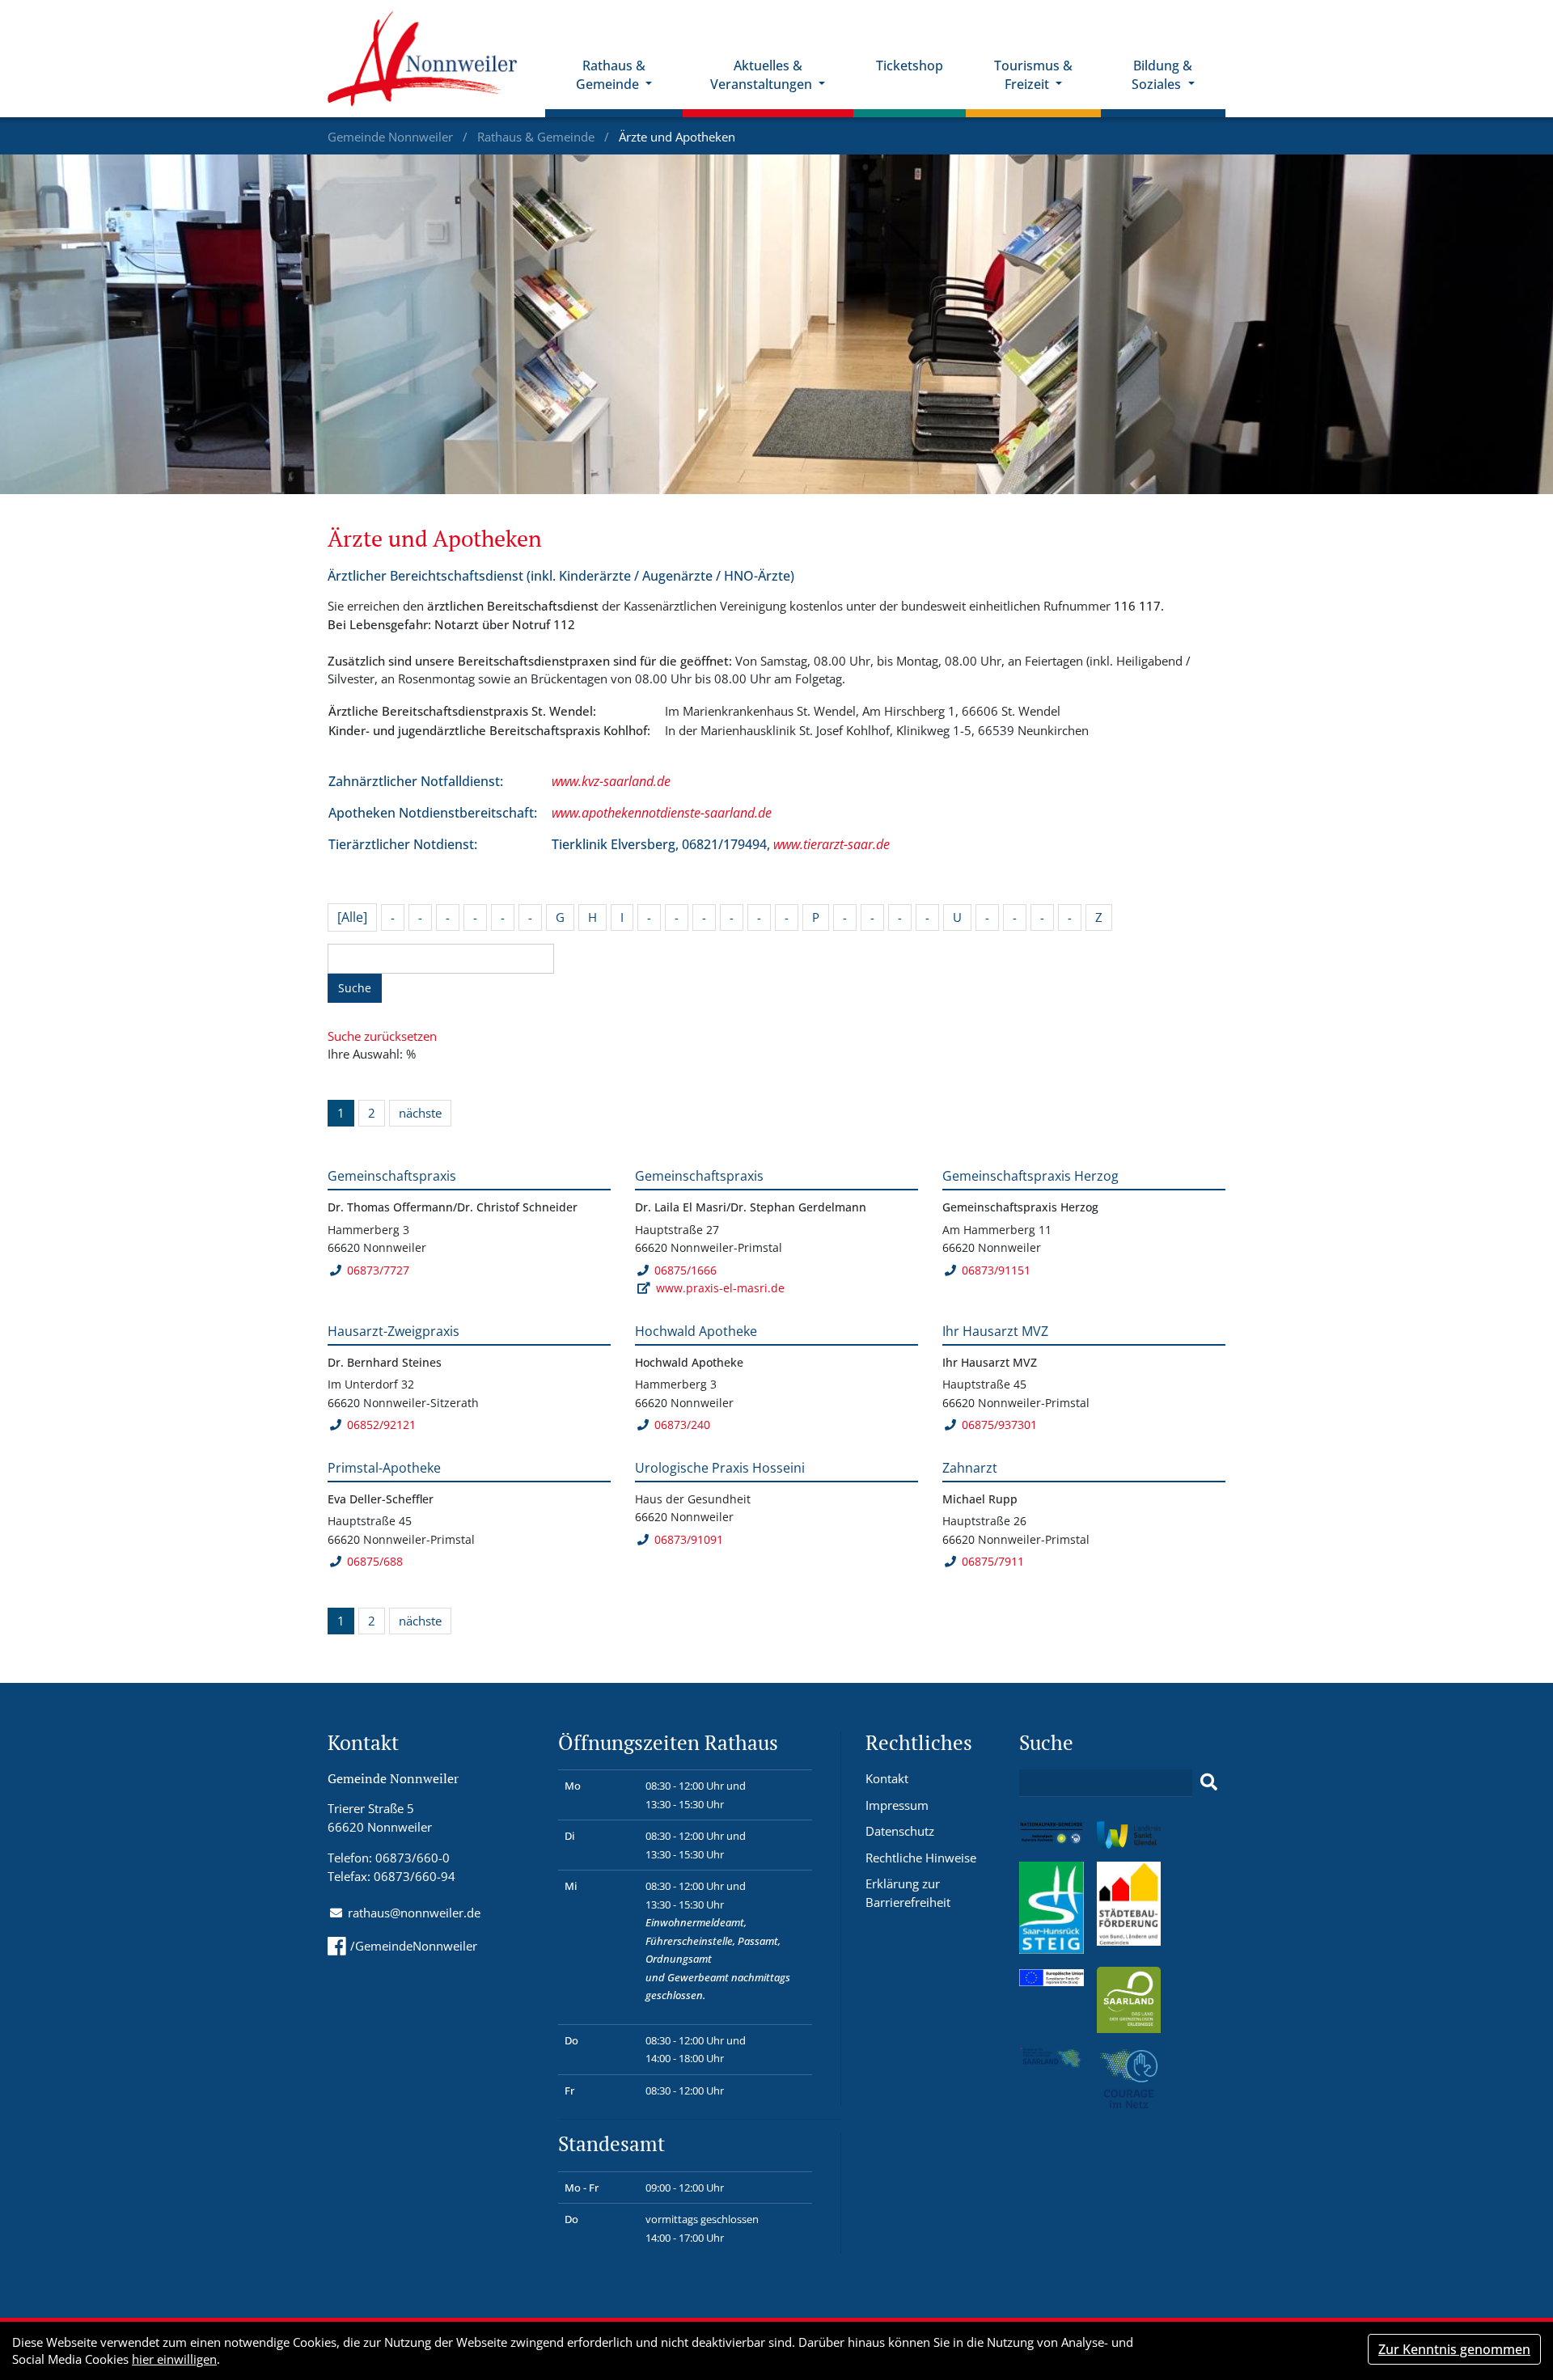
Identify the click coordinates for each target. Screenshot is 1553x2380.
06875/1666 (686, 1270)
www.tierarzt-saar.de (832, 844)
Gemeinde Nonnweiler (392, 137)
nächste (420, 1113)
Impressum (897, 1805)
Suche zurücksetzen (382, 1036)
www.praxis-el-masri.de (720, 1288)
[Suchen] (1209, 1782)
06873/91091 (689, 1539)
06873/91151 (996, 1270)
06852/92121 (381, 1425)
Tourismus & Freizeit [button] (1033, 75)
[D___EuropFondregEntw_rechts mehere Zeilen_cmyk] (1052, 1976)
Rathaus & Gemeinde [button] (611, 75)
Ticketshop (910, 66)
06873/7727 (378, 1270)
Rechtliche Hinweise (921, 1858)
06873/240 (682, 1425)
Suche (355, 988)
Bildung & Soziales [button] (1162, 75)
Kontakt (887, 1778)
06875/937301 (999, 1425)
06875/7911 (993, 1561)
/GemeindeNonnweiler (414, 1946)
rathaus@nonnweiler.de (414, 1913)
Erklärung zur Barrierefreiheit (908, 1893)
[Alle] (352, 917)
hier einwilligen (174, 2359)
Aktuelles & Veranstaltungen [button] (763, 75)
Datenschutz (900, 1831)
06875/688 (375, 1561)
